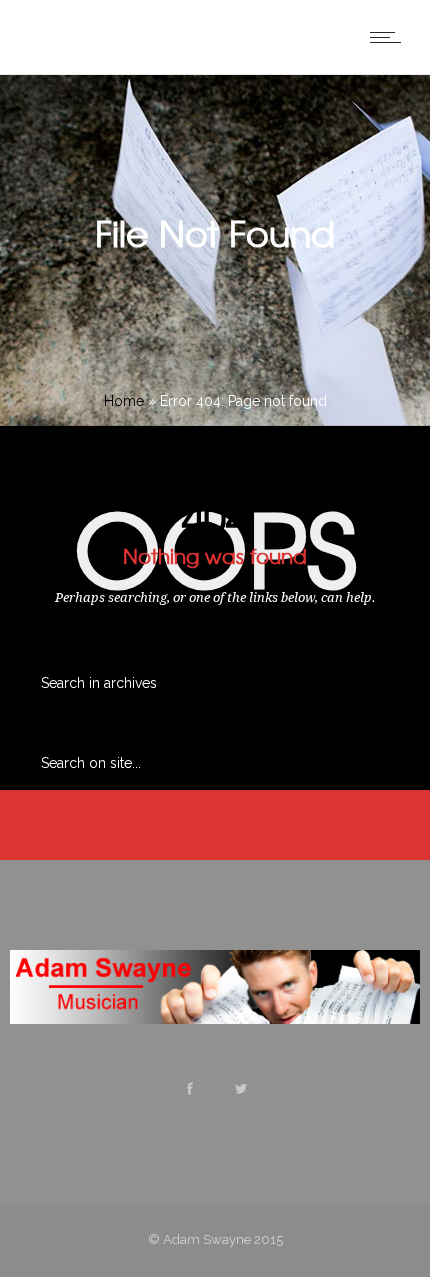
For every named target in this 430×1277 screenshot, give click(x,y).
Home (124, 401)
